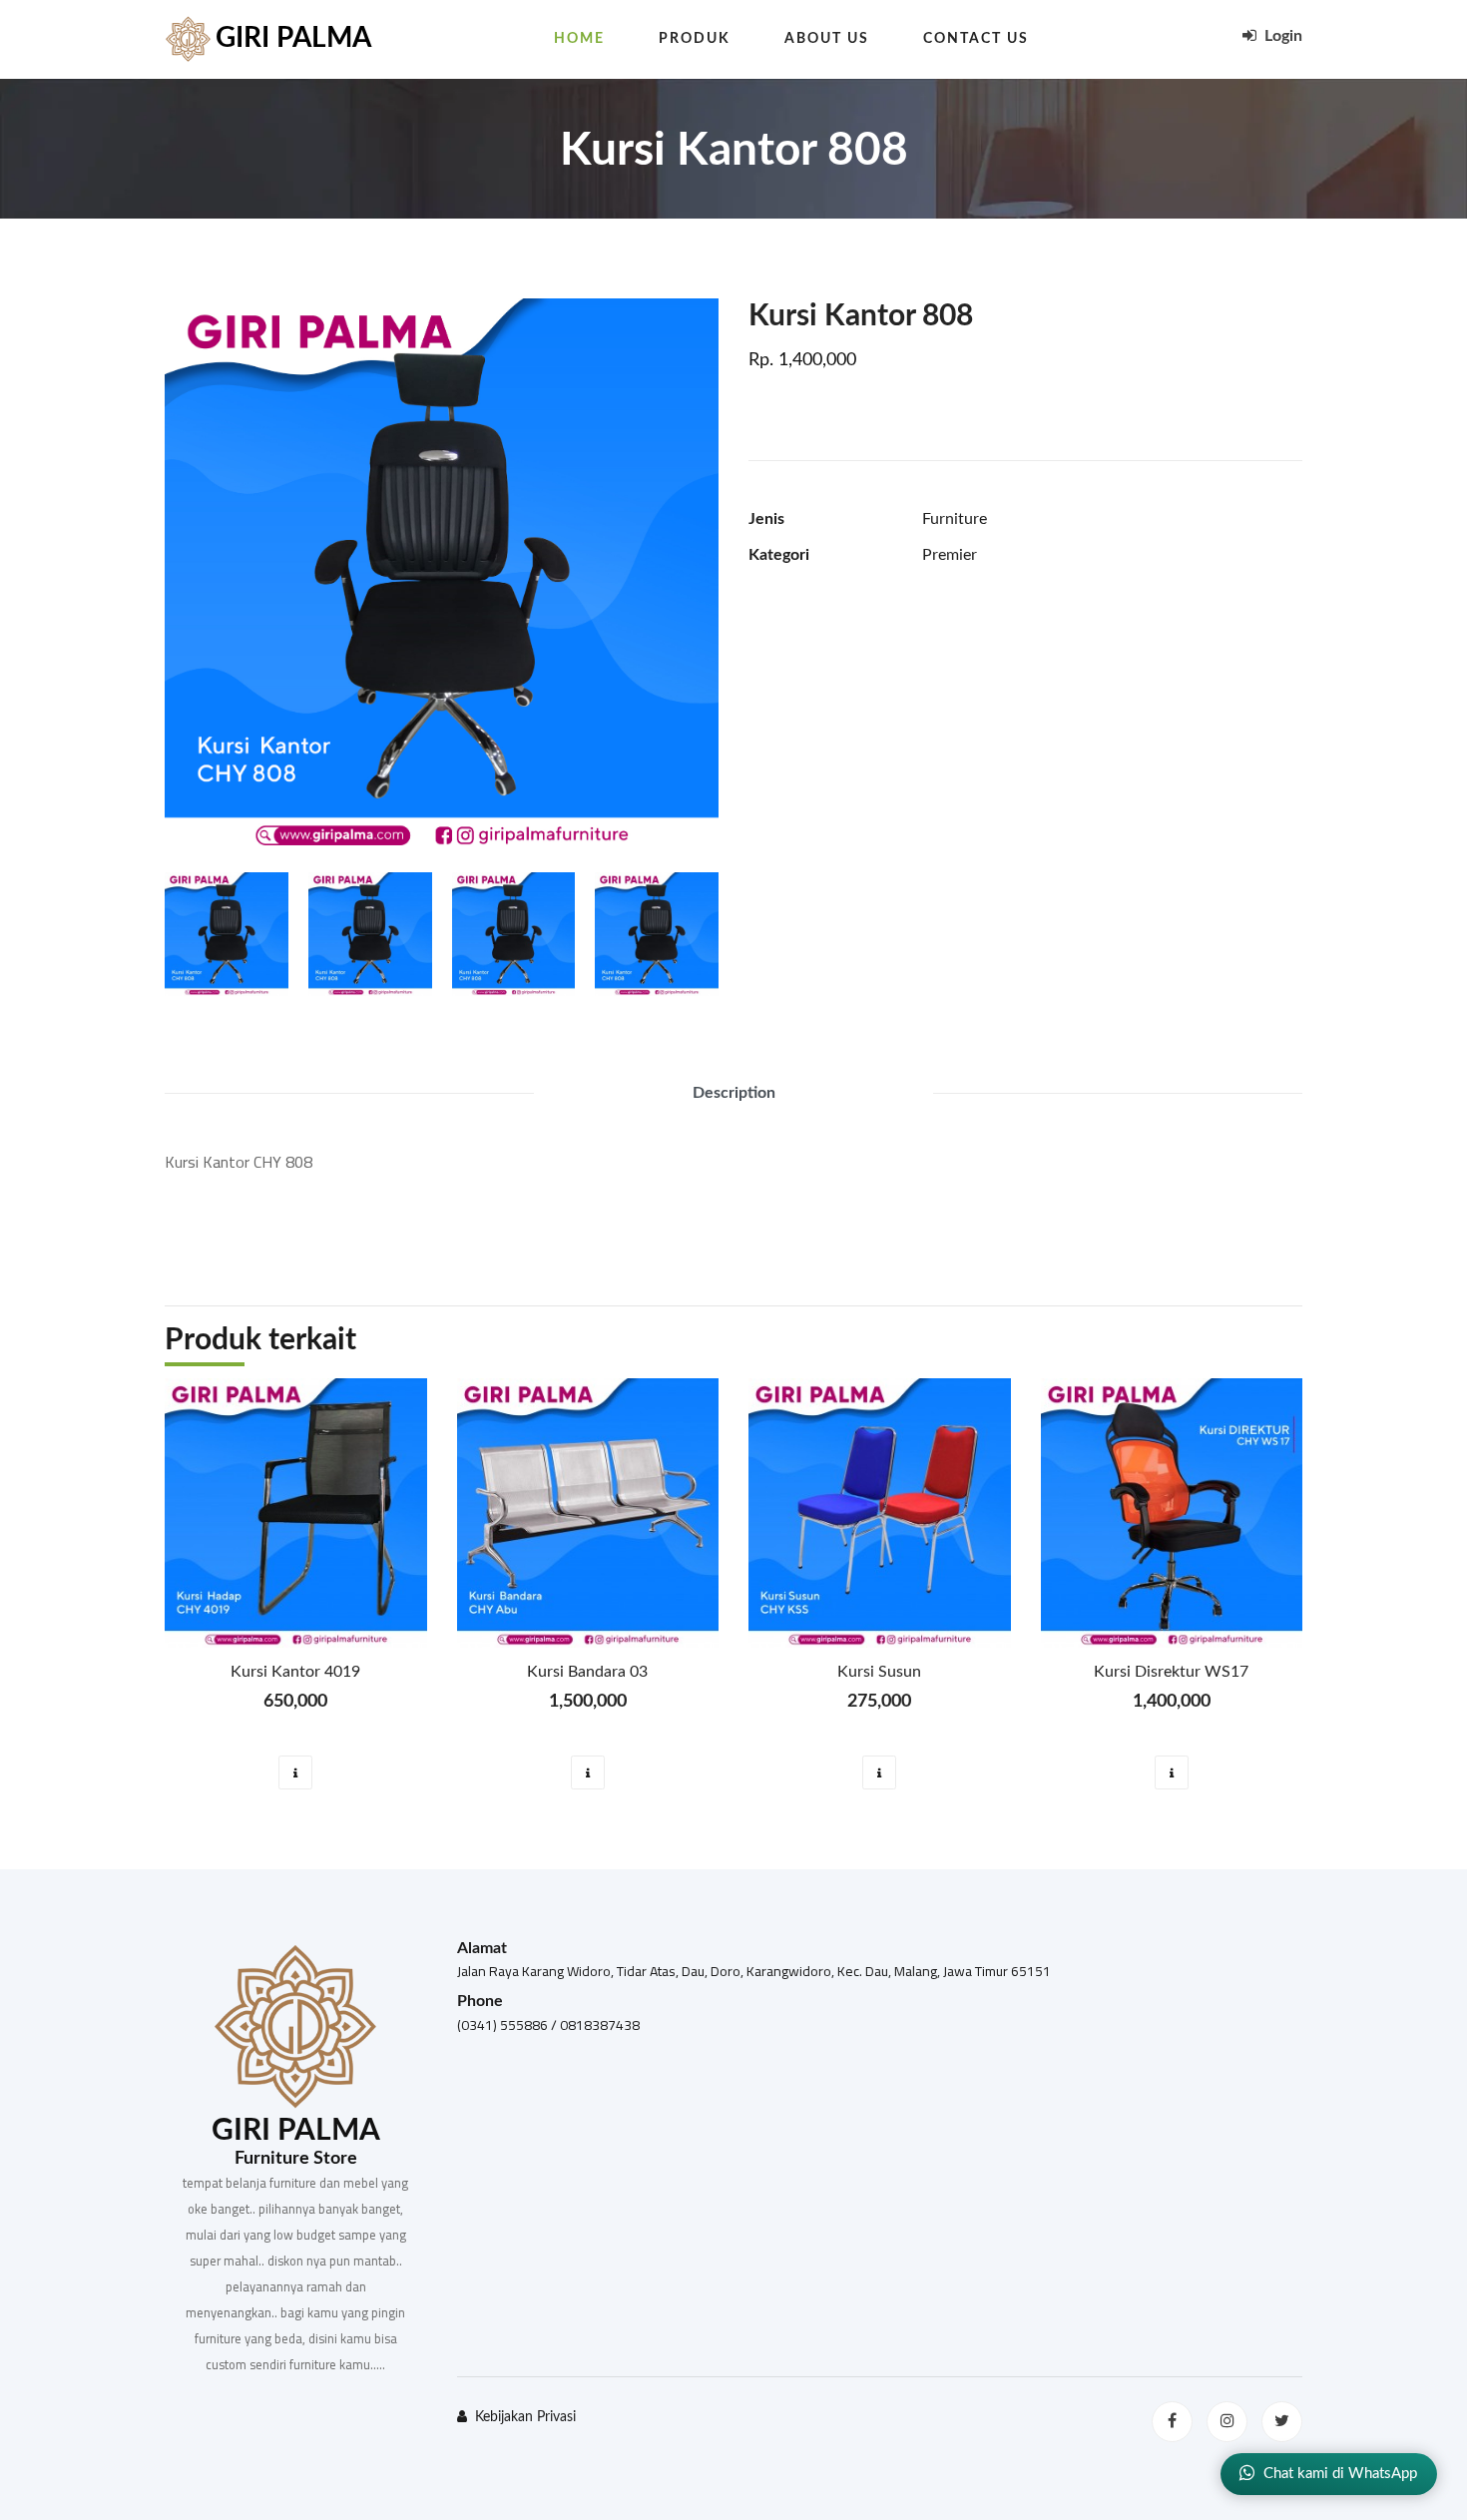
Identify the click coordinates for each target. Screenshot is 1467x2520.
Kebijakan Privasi (525, 2417)
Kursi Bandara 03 (587, 1672)
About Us (827, 39)
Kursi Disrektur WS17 (1171, 1672)
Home (579, 39)
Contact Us (976, 39)
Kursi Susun (879, 1672)
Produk (695, 39)
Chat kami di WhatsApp (1340, 2474)
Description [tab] (734, 1093)
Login (1281, 36)
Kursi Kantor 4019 (295, 1672)
